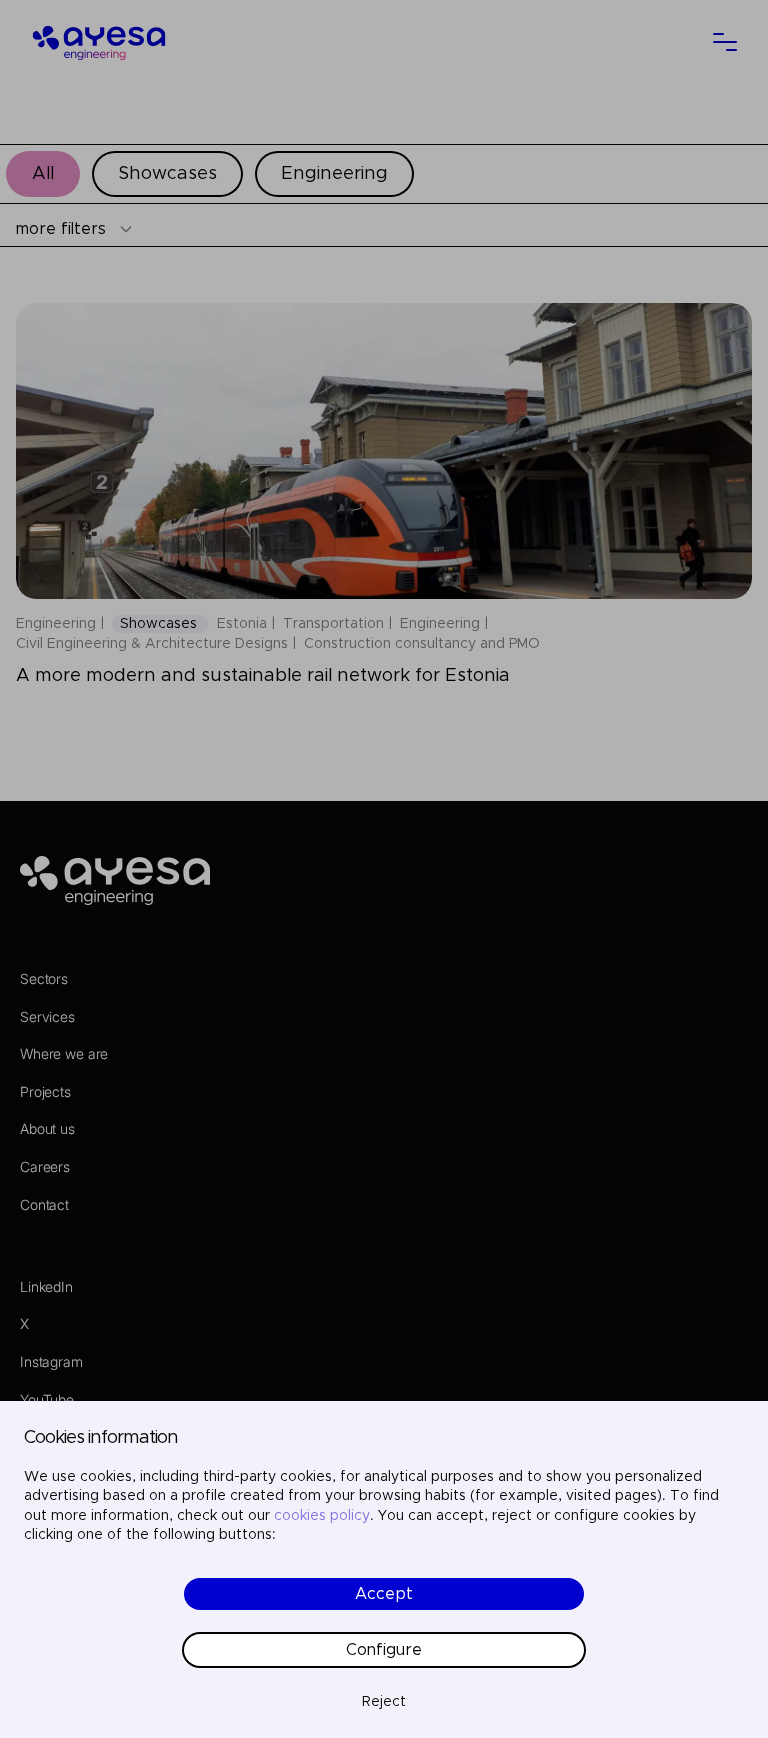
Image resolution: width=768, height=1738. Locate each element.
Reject (384, 1702)
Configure (384, 1650)
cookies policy (322, 1516)
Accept (384, 1594)
